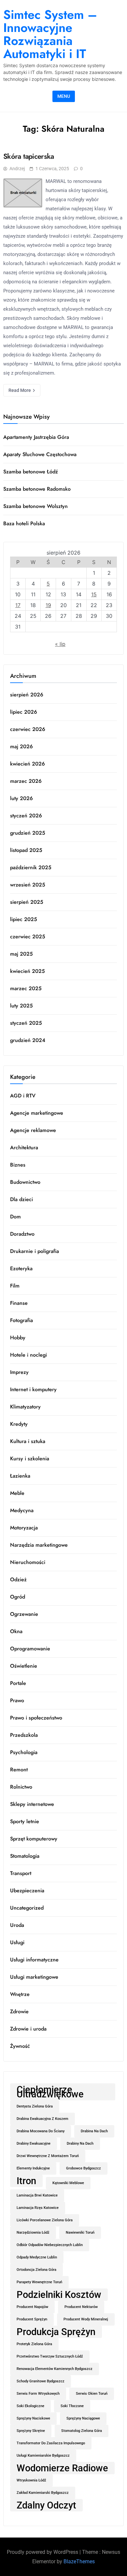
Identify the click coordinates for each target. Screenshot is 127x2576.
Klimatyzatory (25, 1407)
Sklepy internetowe (32, 1804)
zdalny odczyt (46, 2505)
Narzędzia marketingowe (39, 1545)
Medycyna (22, 1510)
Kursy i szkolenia (30, 1459)
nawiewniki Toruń (80, 2233)
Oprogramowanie (30, 1649)
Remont (19, 1770)
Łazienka (20, 1476)
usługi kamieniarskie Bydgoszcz (43, 2456)
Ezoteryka (21, 1268)
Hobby (18, 1338)
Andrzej (17, 169)
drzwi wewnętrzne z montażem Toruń (48, 2156)
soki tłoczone (72, 2406)
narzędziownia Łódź (33, 2233)
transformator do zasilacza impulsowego (51, 2443)
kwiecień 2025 (28, 971)
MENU (64, 96)
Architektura (24, 1147)
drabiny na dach (80, 2144)
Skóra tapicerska (29, 156)
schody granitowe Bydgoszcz (41, 2381)
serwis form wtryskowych (38, 2394)
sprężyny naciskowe (33, 2418)
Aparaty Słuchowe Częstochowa (40, 454)
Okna (16, 1631)
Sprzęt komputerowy (34, 1839)
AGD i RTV (23, 1096)
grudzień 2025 (28, 833)
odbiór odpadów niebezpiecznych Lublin (50, 2245)
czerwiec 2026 (28, 729)
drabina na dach (94, 2131)
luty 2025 (21, 1006)
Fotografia (21, 1320)
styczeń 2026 (26, 816)
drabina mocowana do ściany (41, 2131)
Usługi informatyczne (34, 1960)
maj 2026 (21, 746)
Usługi (17, 1942)
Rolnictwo (21, 1787)
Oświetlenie (24, 1666)
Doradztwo (22, 1234)
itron (26, 2181)
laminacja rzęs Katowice (38, 2208)
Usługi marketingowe (34, 1977)
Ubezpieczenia (27, 1891)
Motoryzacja (24, 1528)
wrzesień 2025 (28, 885)
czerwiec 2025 (28, 937)
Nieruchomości (28, 1562)
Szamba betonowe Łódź (31, 472)
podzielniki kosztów (59, 2295)
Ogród (18, 1597)
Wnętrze (20, 1994)
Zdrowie (19, 2011)
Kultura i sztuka (28, 1441)
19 (48, 605)
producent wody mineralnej (86, 2319)
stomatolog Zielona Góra (82, 2431)
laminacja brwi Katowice (37, 2195)
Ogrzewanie (24, 1614)
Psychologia (24, 1752)
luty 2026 (21, 798)
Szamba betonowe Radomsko (37, 489)
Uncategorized (27, 1908)
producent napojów (32, 2307)
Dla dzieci (21, 1199)
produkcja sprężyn (56, 2332)
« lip (60, 644)
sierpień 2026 (27, 695)
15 (94, 594)
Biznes (18, 1165)
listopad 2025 (26, 850)
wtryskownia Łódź (31, 2480)
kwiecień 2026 (28, 764)
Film (15, 1286)
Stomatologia (25, 1856)
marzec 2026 (26, 781)
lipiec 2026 (24, 712)
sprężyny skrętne (31, 2431)
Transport (21, 1873)
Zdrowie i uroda (28, 2029)
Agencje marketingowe (37, 1113)
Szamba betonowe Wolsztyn (35, 506)
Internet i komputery (33, 1389)
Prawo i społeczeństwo (36, 1718)
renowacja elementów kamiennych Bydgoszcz (55, 2369)
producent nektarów (81, 2307)
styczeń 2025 (26, 1023)
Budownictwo (25, 1182)
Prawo (17, 1700)
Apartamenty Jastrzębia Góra (36, 437)
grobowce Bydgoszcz (84, 2168)
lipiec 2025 (24, 919)
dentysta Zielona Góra (35, 2106)
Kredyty (19, 1424)
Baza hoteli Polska (24, 523)
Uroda (17, 1925)
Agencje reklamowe (33, 1130)
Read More (20, 390)
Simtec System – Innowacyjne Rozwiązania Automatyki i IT (50, 34)
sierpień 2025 (27, 902)
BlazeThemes (79, 2561)
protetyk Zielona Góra (34, 2344)
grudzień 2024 (28, 1040)
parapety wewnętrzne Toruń (39, 2282)
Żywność (20, 2046)
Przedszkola (24, 1735)
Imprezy (19, 1372)
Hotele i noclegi (28, 1355)
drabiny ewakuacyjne (34, 2144)
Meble (17, 1493)
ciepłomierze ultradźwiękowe (50, 2092)
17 (18, 605)
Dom (15, 1217)
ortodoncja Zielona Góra (36, 2270)
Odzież (18, 1579)
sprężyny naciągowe (83, 2418)
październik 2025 (31, 867)
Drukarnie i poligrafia (35, 1251)
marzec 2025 (26, 988)
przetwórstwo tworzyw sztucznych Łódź (50, 2356)
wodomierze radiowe (62, 2468)
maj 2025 (21, 954)
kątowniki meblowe (68, 2183)
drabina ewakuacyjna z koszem (42, 2119)
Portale (18, 1683)
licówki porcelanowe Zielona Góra (45, 2220)
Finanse (19, 1303)
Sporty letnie (25, 1821)
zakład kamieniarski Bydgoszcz (43, 2493)
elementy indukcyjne (33, 2168)
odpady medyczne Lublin (37, 2257)
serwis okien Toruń (92, 2394)
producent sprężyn (32, 2319)
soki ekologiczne (30, 2406)
